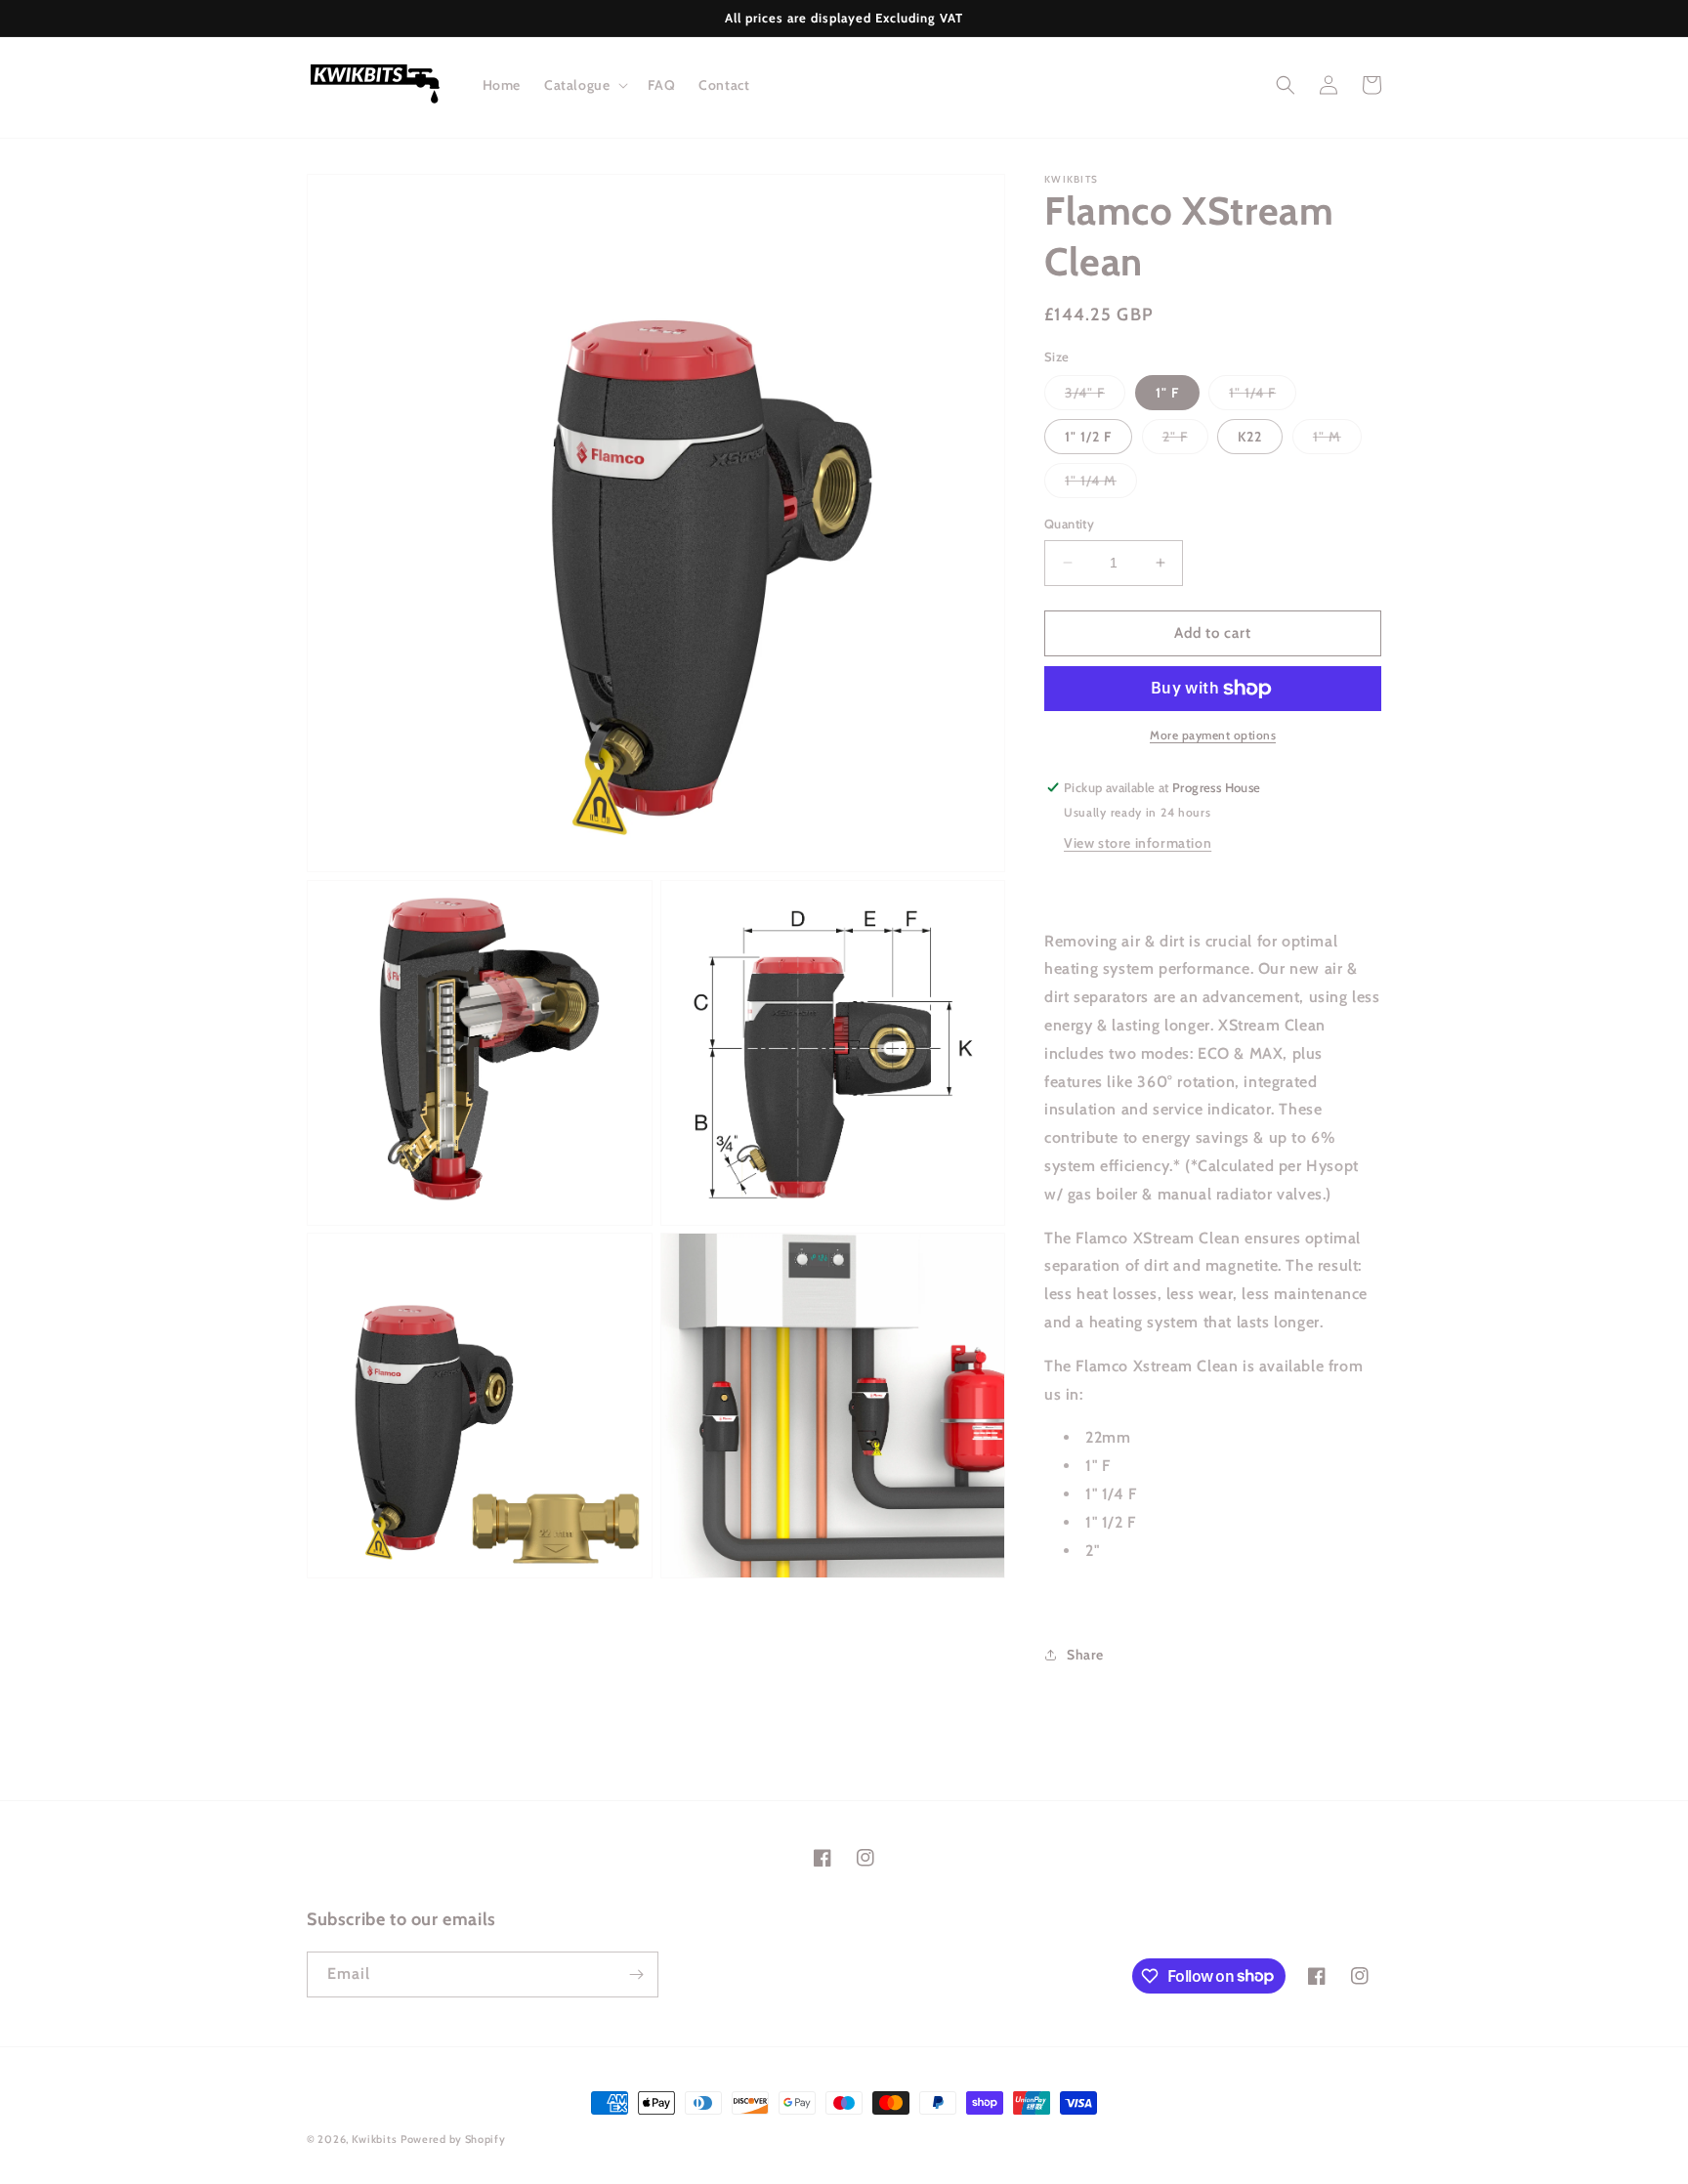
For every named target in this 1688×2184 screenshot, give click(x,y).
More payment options (1213, 735)
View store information (1138, 843)
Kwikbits (375, 2139)
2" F (1185, 441)
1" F (1167, 393)
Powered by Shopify (453, 2139)
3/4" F (1095, 397)
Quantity (1069, 524)
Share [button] (1085, 1655)
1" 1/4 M (1101, 484)
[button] (584, 85)
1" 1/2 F (1088, 437)
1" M (1337, 441)
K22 (1250, 437)
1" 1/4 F (1263, 397)
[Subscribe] (636, 1974)
